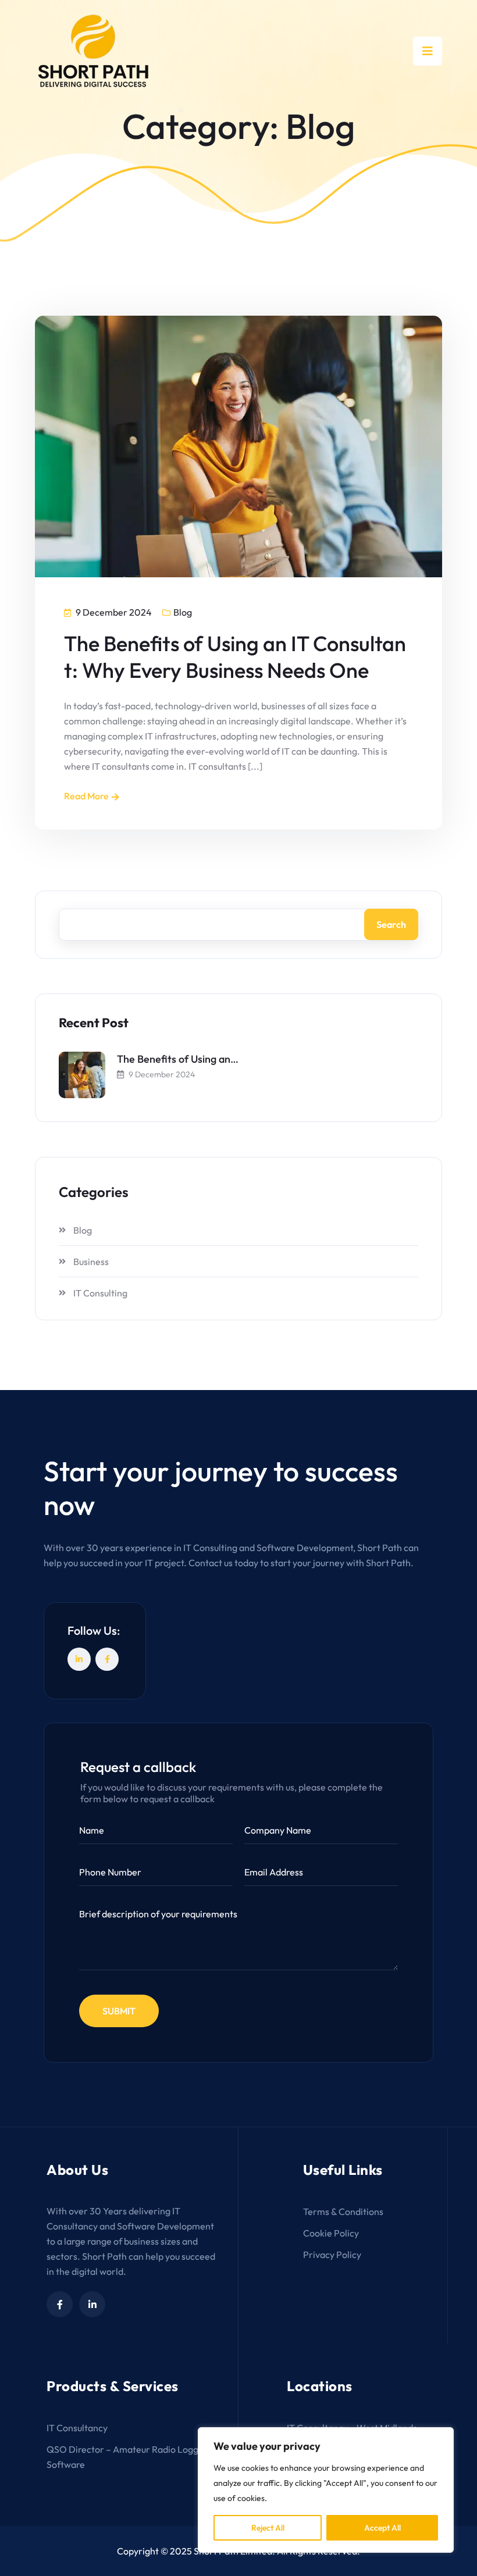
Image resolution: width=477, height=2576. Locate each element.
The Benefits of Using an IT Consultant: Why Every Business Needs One (235, 657)
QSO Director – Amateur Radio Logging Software (129, 2457)
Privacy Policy (332, 2255)
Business (91, 1262)
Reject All (268, 2528)
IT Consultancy (77, 2428)
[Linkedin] (79, 1659)
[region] (326, 2490)
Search (391, 924)
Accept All (382, 2528)
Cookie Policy (331, 2233)
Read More (86, 796)
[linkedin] (92, 2304)
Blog (183, 612)
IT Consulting (100, 1293)
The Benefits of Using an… (178, 1059)
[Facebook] (107, 1659)
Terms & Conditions (343, 2211)
